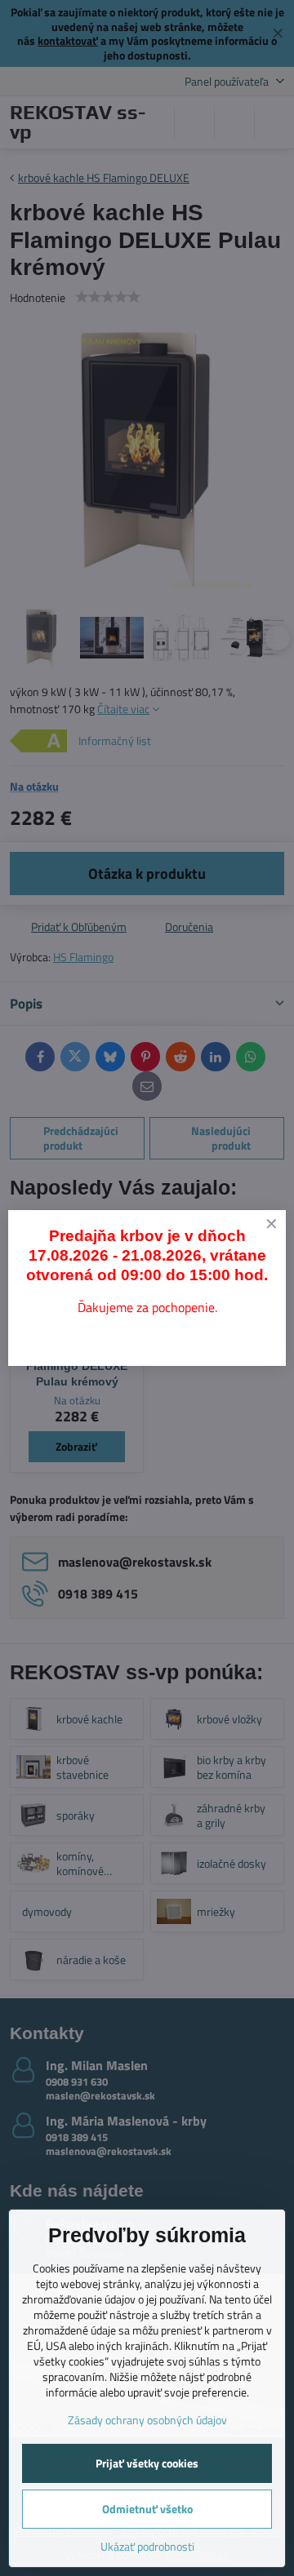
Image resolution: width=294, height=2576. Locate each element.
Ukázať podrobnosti (147, 2546)
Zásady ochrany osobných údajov (147, 2420)
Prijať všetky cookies (147, 2463)
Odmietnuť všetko (147, 2509)
